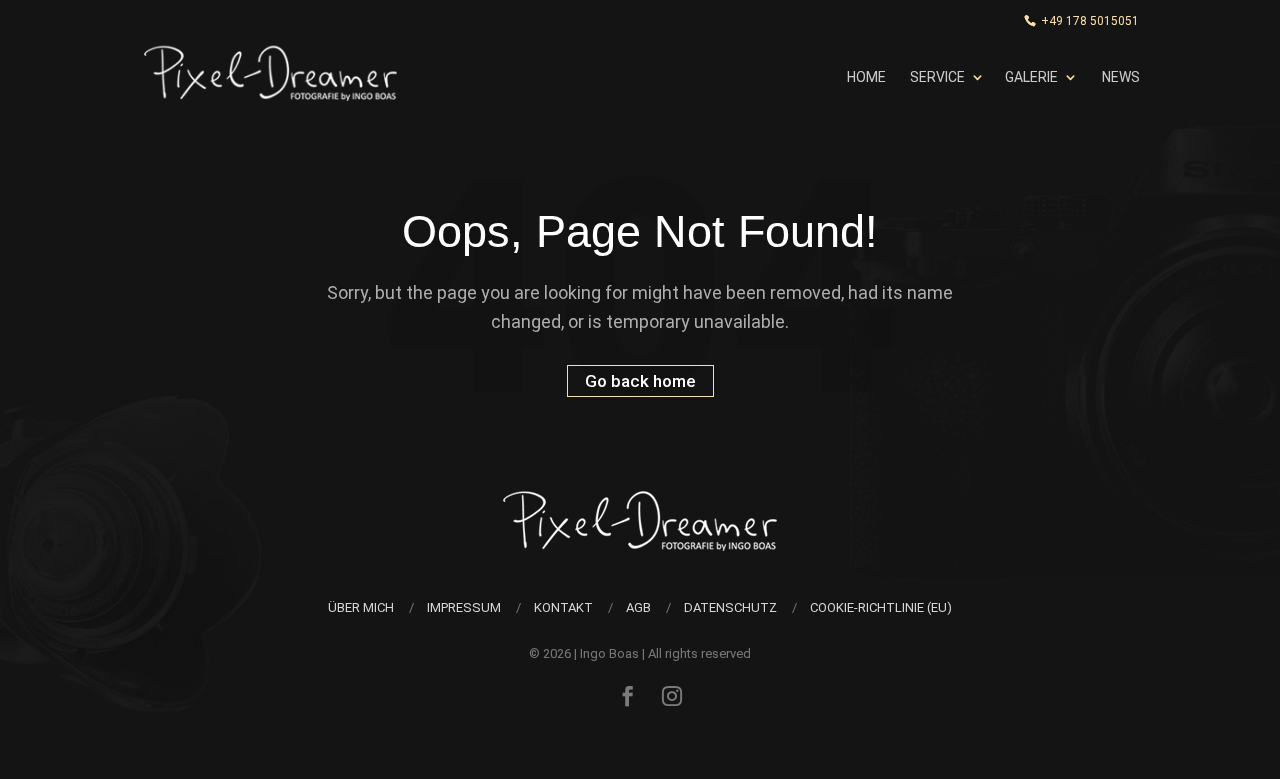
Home (866, 77)
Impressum (464, 607)
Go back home (640, 381)
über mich (361, 607)
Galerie (1031, 77)
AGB (638, 607)
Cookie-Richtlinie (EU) (881, 607)
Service (937, 77)
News (1121, 77)
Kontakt (563, 607)
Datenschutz (730, 607)
